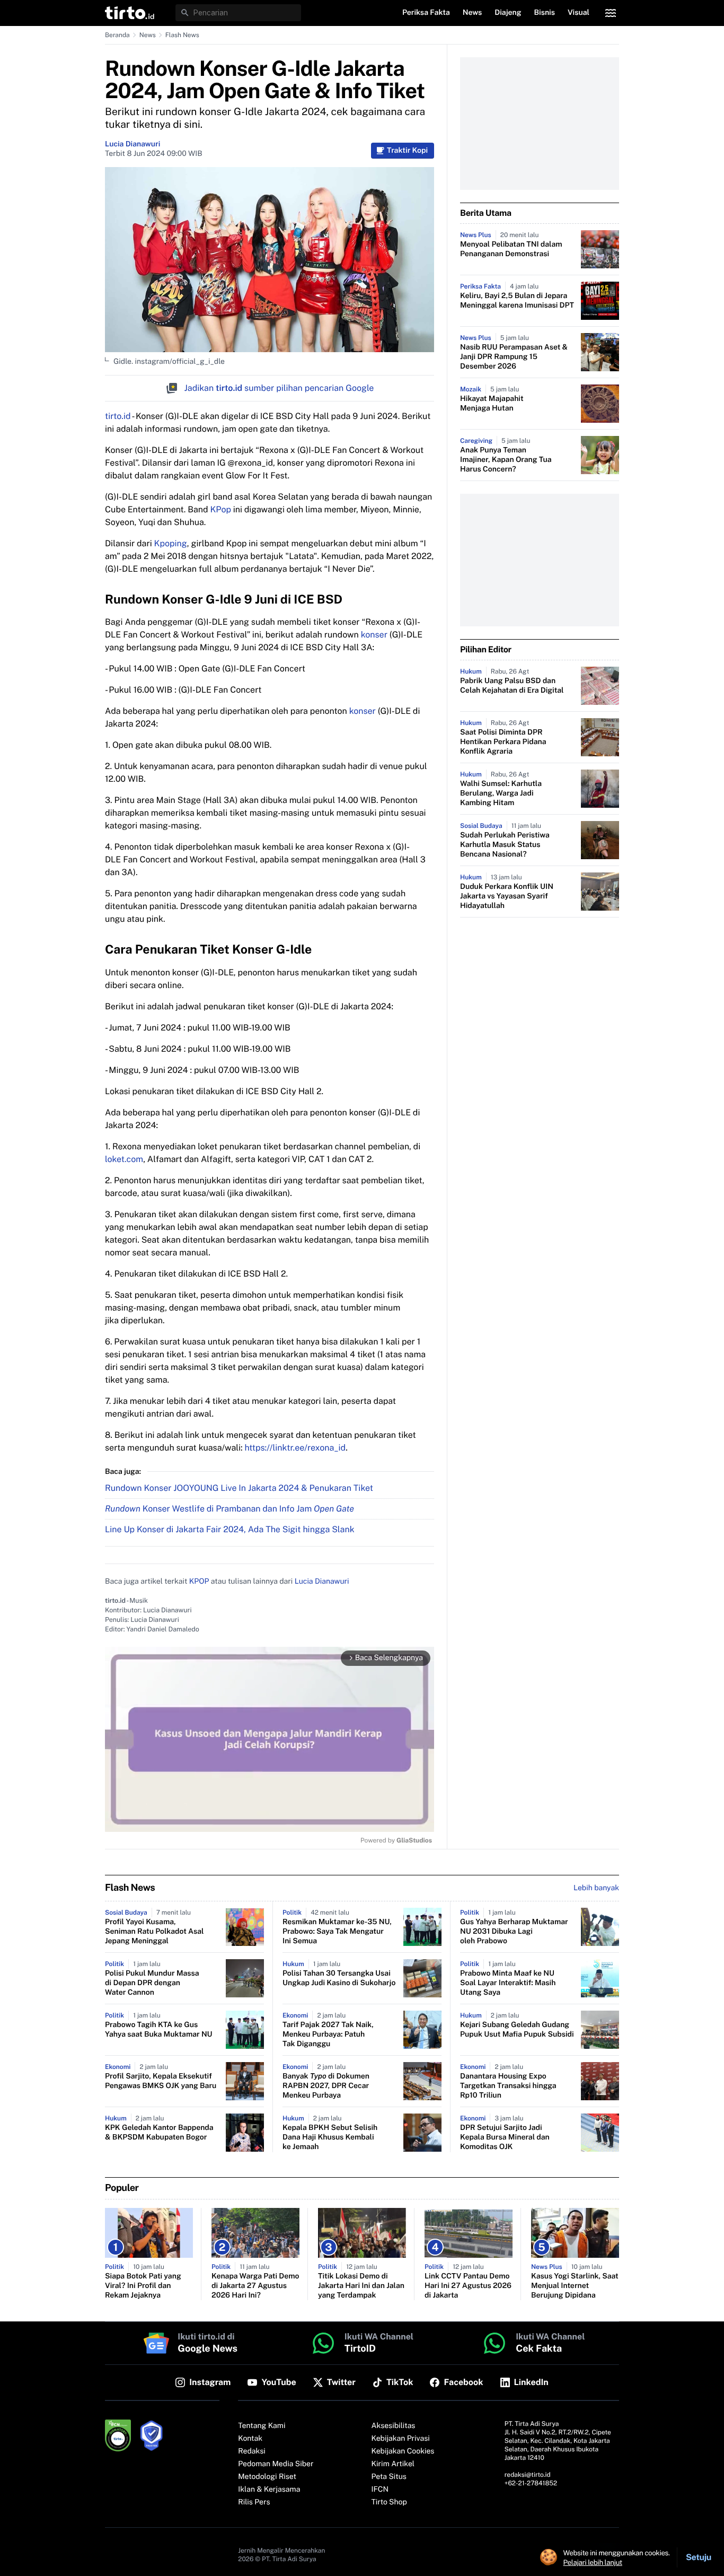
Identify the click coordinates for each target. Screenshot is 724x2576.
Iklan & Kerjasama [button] (269, 2490)
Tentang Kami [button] (262, 2426)
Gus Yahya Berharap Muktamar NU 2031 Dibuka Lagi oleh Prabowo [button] (514, 1932)
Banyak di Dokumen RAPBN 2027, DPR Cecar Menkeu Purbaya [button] (326, 2086)
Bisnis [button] (545, 13)
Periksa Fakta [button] (426, 13)
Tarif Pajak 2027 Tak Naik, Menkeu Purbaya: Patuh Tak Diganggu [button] (328, 2034)
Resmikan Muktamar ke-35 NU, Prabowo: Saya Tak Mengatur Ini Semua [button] (337, 1932)
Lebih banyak (596, 1888)
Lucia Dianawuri (133, 144)
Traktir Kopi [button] (407, 151)
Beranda (117, 35)
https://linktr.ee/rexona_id (295, 1448)
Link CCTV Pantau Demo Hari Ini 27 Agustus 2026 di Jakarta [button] (468, 2286)
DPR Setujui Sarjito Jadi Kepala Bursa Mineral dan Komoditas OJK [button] (505, 2137)
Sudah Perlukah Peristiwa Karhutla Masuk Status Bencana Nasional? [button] (505, 845)
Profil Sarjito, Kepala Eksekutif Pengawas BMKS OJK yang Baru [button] (161, 2081)
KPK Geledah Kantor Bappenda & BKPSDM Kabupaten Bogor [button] (159, 2133)
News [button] (473, 13)
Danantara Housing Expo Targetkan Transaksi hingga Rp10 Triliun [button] (508, 2086)
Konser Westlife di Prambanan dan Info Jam (229, 1509)
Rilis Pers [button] (254, 2502)
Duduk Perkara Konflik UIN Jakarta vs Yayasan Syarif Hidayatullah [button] (507, 896)
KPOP (199, 1582)
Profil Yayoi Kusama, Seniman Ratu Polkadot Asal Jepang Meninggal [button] (154, 1932)
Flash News (182, 35)
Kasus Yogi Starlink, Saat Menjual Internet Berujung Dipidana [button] (575, 2286)
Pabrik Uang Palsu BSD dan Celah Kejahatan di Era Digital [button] (512, 686)
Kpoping (171, 543)
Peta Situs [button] (389, 2477)
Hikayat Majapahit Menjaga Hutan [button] (492, 404)
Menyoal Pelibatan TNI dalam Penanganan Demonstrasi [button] (511, 249)
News (148, 35)
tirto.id (118, 416)
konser (375, 635)
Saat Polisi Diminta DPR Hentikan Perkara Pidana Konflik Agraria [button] (503, 742)
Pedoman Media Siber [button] (276, 2464)
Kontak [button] (250, 2439)
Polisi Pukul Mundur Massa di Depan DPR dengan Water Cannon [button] (152, 1983)
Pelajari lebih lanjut (593, 2562)
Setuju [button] (699, 2557)
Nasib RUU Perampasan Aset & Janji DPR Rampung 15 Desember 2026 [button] (514, 357)
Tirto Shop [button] (389, 2502)
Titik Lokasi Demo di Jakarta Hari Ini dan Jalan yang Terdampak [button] (361, 2286)
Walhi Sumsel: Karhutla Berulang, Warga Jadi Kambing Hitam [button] (501, 793)
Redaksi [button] (252, 2451)
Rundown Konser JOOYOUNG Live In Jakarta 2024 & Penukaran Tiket (239, 1488)
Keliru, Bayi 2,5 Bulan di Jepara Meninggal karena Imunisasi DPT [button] (517, 301)
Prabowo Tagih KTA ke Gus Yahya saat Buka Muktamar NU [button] (159, 2030)
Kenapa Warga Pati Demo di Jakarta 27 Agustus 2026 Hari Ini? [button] (255, 2286)
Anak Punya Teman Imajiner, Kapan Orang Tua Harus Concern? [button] (506, 460)
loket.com (124, 1159)
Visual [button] (579, 13)
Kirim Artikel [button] (393, 2464)
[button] (130, 13)
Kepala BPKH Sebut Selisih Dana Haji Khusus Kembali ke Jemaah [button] (330, 2137)
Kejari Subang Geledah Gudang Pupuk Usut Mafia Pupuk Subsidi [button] (517, 2030)
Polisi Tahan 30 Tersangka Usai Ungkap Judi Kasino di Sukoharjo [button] (339, 1978)
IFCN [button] (380, 2490)
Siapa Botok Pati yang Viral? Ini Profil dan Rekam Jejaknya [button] (143, 2286)
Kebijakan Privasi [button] (401, 2439)
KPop (220, 509)
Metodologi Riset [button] (267, 2477)
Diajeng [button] (508, 13)
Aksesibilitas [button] (394, 2426)
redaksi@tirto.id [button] (528, 2475)
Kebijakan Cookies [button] (403, 2451)
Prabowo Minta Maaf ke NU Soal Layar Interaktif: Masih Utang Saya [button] (508, 1983)
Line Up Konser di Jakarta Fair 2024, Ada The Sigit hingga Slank (230, 1529)
